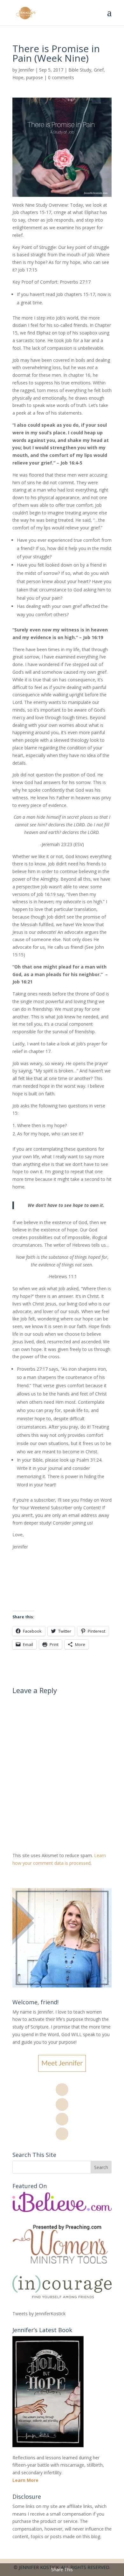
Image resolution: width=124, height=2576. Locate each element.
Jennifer (26, 70)
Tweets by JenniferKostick (39, 2314)
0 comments (61, 77)
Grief (99, 70)
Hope (18, 77)
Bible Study (80, 70)
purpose (34, 77)
